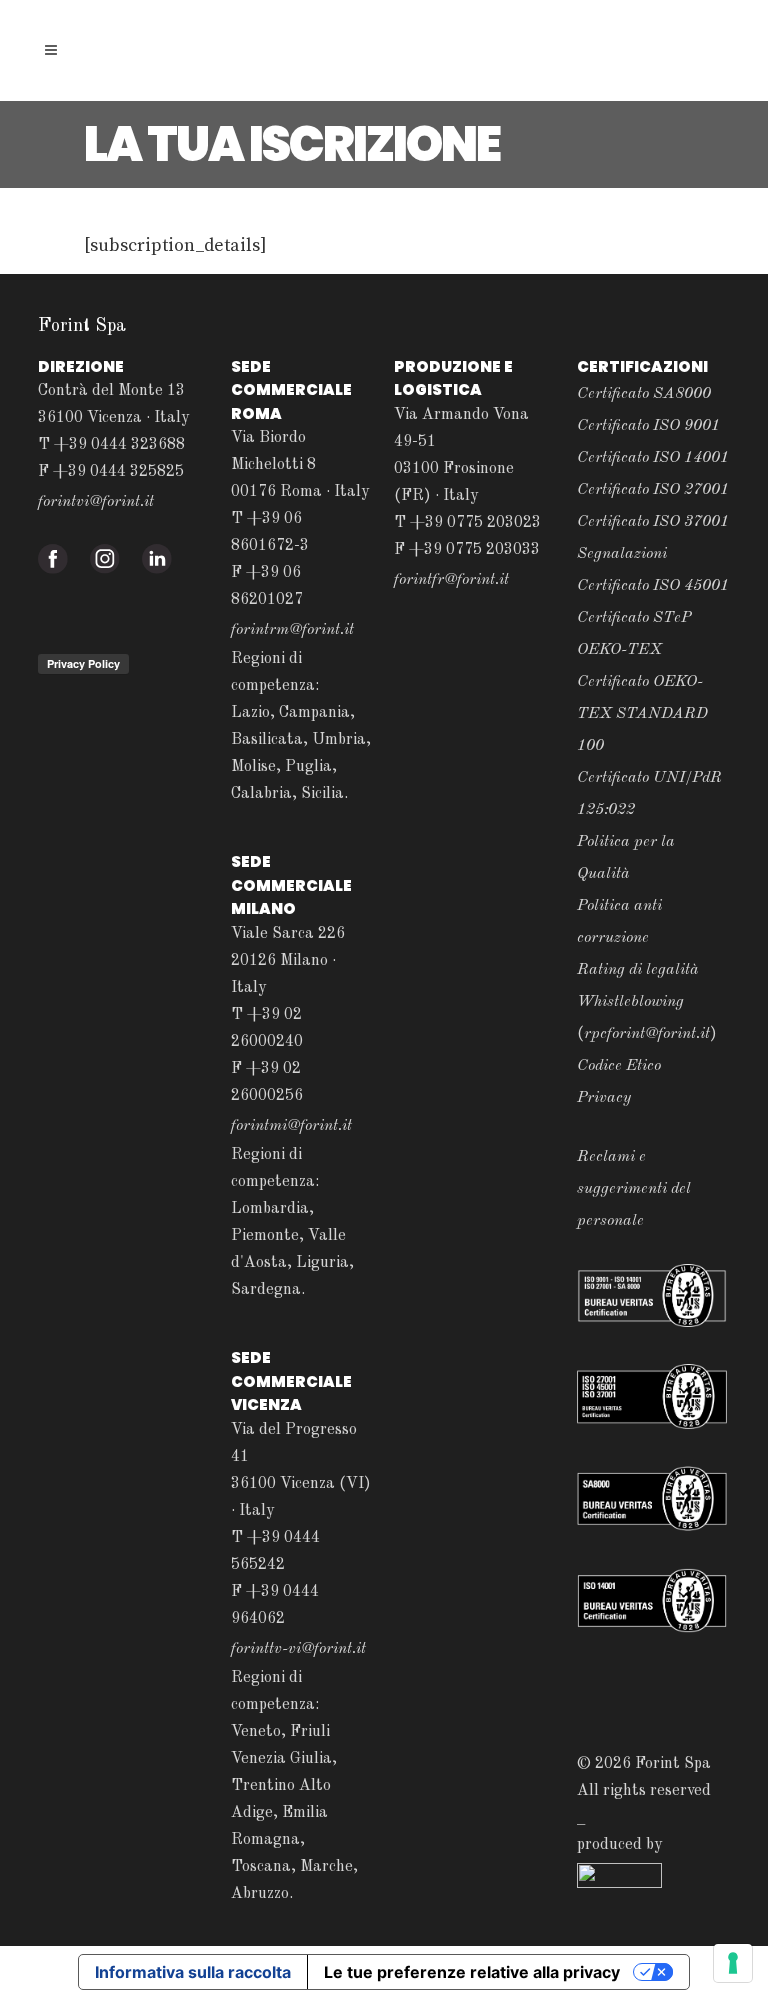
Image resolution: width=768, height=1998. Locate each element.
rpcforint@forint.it (647, 1034)
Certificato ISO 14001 (653, 458)
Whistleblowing (630, 1002)
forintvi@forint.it (96, 502)
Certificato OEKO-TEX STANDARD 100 (642, 714)
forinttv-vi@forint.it (298, 1649)
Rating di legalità (638, 970)
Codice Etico (619, 1066)
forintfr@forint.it (451, 580)
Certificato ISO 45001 (653, 586)
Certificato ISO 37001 (653, 522)
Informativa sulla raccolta (193, 1972)
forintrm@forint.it (292, 630)
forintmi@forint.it (291, 1126)
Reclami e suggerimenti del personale (634, 1189)
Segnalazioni (622, 554)
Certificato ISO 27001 (653, 490)
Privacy (604, 1098)
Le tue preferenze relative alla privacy (472, 1972)
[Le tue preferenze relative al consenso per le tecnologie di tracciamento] (733, 1963)
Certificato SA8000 (644, 394)
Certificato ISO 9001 (648, 426)
